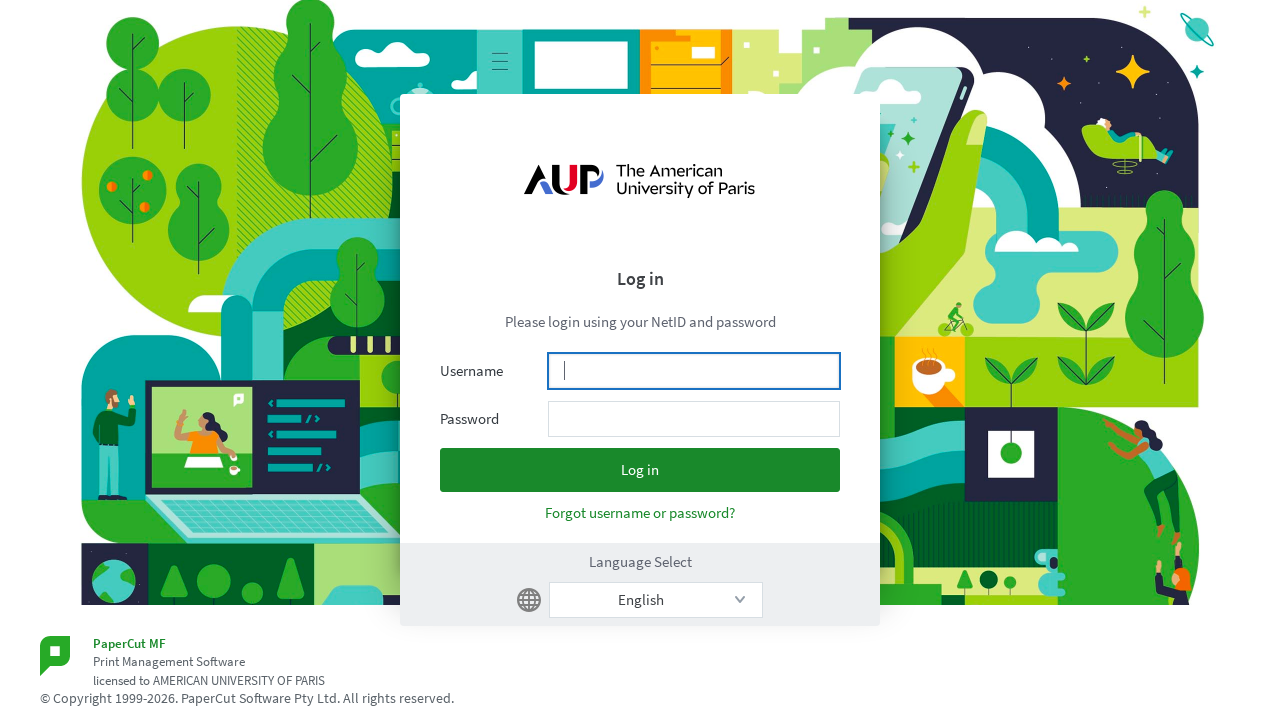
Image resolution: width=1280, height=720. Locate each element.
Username (471, 370)
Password (469, 418)
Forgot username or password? (640, 512)
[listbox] (656, 600)
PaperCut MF (129, 643)
